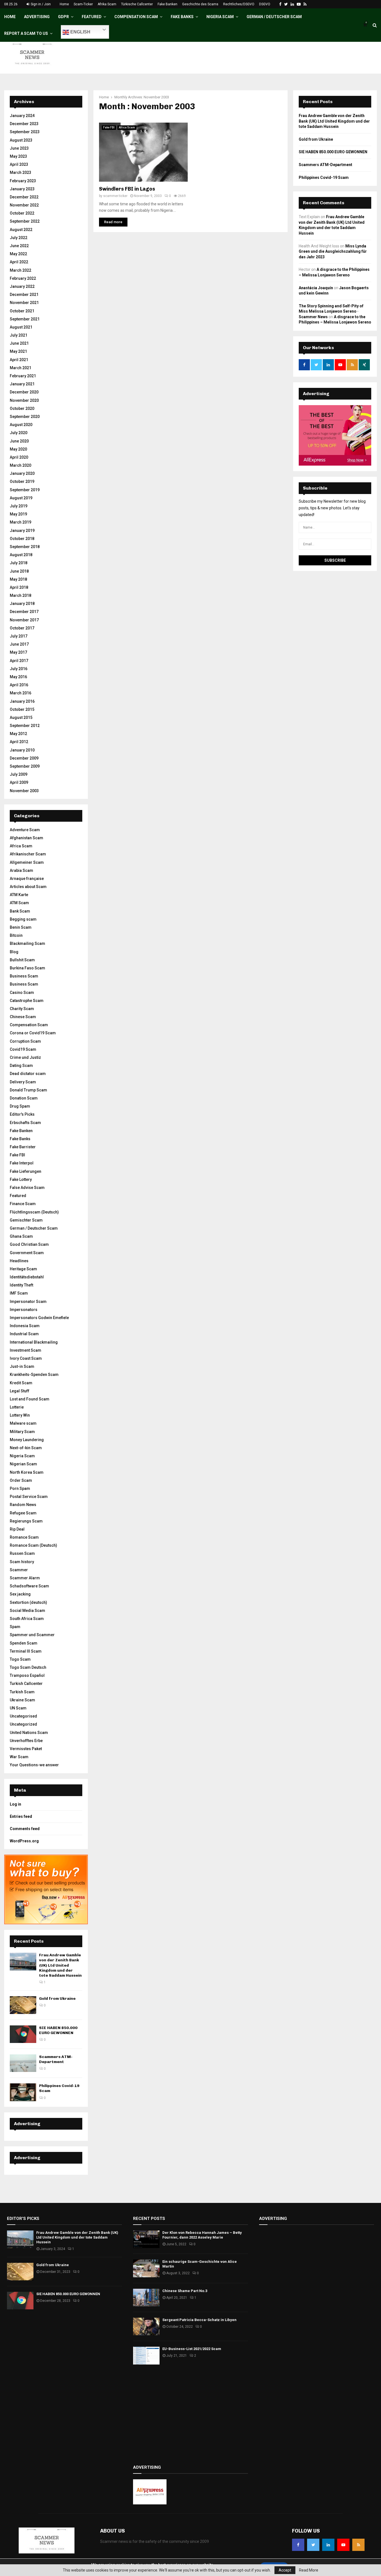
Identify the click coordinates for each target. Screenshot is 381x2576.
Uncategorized (23, 1724)
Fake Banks (182, 17)
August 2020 (21, 425)
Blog (14, 952)
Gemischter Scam (26, 1220)
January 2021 (22, 384)
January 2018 (22, 604)
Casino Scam (22, 993)
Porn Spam (20, 1488)
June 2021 (19, 343)
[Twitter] (313, 2545)
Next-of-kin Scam (26, 1448)
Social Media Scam (27, 1611)
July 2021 (19, 335)
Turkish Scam (22, 1692)
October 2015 (22, 709)
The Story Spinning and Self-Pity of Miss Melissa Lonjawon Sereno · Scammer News (331, 311)
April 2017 (19, 661)
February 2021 (23, 376)
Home (64, 4)
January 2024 (22, 116)
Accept (285, 2570)
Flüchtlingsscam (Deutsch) (34, 1212)
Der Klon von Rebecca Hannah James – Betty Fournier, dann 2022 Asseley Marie (202, 2235)
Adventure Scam (25, 830)
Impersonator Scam (28, 1302)
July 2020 (19, 433)
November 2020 (24, 400)
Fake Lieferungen (26, 1171)
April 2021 (19, 360)
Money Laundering (27, 1440)
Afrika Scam (107, 4)
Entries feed (21, 1816)
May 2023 (18, 156)
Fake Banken (167, 4)
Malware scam (23, 1423)
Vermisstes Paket (26, 1749)
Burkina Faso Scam (27, 968)
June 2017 (19, 644)
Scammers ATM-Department (56, 2059)
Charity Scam (22, 1009)
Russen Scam (22, 1553)
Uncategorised (23, 1716)
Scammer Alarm (25, 1578)
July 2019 (19, 506)
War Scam (19, 1757)
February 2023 (23, 181)
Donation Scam (24, 1098)
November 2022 (24, 205)
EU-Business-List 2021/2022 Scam (192, 2349)
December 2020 (24, 392)
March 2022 (21, 270)
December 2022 (24, 197)
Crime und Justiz (25, 1057)
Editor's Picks (22, 1114)
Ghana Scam (21, 1236)
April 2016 (19, 685)
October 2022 (22, 213)
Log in (15, 1804)
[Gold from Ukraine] (23, 2005)
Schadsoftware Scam (29, 1586)
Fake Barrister (23, 1147)
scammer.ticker (115, 196)
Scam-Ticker (83, 4)
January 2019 (22, 531)
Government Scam (27, 1253)
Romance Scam (24, 1537)
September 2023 (25, 132)
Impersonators (24, 1310)
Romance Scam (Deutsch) (33, 1545)
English (80, 32)
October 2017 (22, 628)
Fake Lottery (21, 1179)
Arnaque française (27, 879)
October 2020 (22, 408)
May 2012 (18, 734)
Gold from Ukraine (57, 1999)
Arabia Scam (21, 870)
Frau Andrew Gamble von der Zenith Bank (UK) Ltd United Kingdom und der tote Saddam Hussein (60, 1965)
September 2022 (25, 221)
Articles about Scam (28, 887)
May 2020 (18, 449)
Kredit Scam (21, 1383)
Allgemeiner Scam (27, 862)
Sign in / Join (40, 4)
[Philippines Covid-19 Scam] (23, 2092)
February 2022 (23, 278)
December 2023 (24, 124)
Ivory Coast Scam (26, 1358)
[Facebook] (298, 2545)
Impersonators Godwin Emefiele (39, 1318)
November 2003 (24, 791)
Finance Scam (23, 1204)
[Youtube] (343, 2545)
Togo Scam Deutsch (28, 1667)
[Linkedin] (328, 2545)
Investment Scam (26, 1350)
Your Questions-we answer (34, 1765)
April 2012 (19, 742)
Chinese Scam (23, 1017)
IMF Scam (19, 1293)
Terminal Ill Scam (26, 1651)
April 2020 (19, 457)
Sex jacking (20, 1594)
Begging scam (23, 919)
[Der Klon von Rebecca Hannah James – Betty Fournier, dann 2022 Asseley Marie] (146, 2239)
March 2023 (21, 172)
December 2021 (24, 295)
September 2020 (25, 417)
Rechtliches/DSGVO (239, 4)
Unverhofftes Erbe (26, 1741)
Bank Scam (20, 911)
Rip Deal (17, 1529)
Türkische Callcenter (137, 4)
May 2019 (18, 514)
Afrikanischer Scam (28, 854)
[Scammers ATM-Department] (23, 2063)
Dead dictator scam (28, 1074)
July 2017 (19, 636)
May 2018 (18, 579)
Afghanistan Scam (26, 838)
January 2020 (22, 473)
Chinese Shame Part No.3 (185, 2291)
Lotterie (17, 1407)
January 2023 (22, 189)
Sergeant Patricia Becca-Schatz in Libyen (199, 2320)
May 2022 (18, 254)
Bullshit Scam (22, 960)
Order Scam (21, 1480)
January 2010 (22, 750)
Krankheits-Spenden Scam (34, 1375)
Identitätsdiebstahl (27, 1277)
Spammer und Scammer (32, 1635)
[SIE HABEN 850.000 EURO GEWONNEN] (23, 2034)
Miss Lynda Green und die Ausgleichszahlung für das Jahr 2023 (333, 251)
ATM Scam (19, 903)
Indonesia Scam (25, 1326)
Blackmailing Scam (27, 943)
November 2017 (24, 620)
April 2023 (19, 164)
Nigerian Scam (23, 1464)
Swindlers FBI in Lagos (127, 189)
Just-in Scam (22, 1366)
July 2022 (19, 238)
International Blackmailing (34, 1342)
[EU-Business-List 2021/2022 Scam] (146, 2355)
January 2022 (22, 286)
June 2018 (19, 571)
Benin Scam (21, 927)
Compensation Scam (136, 17)
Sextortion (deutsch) (28, 1602)
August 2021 (21, 327)
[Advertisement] (191, 2415)
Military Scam (22, 1432)
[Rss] (358, 2545)
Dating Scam (21, 1066)
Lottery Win (20, 1415)
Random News (23, 1505)
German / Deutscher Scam (274, 17)
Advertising (37, 17)
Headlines (19, 1261)
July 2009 (19, 774)
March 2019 (21, 522)
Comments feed (25, 1829)
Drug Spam (20, 1106)
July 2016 (19, 669)
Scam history (22, 1562)
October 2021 (22, 311)
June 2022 (19, 246)
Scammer (19, 1570)
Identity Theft (21, 1285)
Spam (15, 1627)
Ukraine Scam (22, 1700)
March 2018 (21, 595)
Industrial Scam (24, 1334)
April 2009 (19, 782)
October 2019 (22, 481)
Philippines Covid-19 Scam (324, 177)
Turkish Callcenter (26, 1684)
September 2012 (25, 726)
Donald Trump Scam (28, 1090)
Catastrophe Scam (27, 1001)
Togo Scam (20, 1659)
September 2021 (25, 319)
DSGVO (265, 4)
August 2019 (21, 498)
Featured (92, 17)
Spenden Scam (24, 1643)
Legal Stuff (20, 1391)
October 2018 (22, 539)
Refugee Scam (23, 1513)
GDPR (63, 17)
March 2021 (21, 368)
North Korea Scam (27, 1472)
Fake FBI (109, 127)
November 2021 (24, 303)
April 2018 (19, 587)
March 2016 (21, 693)
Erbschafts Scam (25, 1123)
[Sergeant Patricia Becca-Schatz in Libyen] (146, 2326)
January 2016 (22, 701)
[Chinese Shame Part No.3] (146, 2298)
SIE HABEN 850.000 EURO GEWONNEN (58, 2030)
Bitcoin (16, 935)
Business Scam (24, 976)
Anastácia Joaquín (316, 288)
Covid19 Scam (23, 1049)
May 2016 (18, 677)
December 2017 (24, 612)
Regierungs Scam (26, 1521)
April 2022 (19, 262)
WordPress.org (24, 1841)
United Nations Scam (29, 1733)
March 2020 (21, 465)
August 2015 (21, 717)
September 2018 (25, 547)
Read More (309, 2570)
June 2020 (19, 441)
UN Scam (18, 1708)
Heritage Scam (23, 1269)
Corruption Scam (25, 1041)
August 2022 (21, 230)
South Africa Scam (27, 1619)
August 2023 (21, 140)
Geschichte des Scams (200, 4)
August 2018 (21, 555)
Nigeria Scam (220, 17)
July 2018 (19, 563)
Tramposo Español (27, 1675)
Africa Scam (127, 127)
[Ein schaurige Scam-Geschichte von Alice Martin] (146, 2268)
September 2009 (25, 766)
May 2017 (18, 652)
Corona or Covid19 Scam (33, 1033)
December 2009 (24, 758)
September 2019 (25, 490)
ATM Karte (19, 895)
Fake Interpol (22, 1163)
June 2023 (19, 148)
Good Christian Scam (29, 1244)
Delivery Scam (23, 1082)
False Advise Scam (27, 1188)
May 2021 (18, 351)
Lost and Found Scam (30, 1399)
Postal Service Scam (29, 1497)
